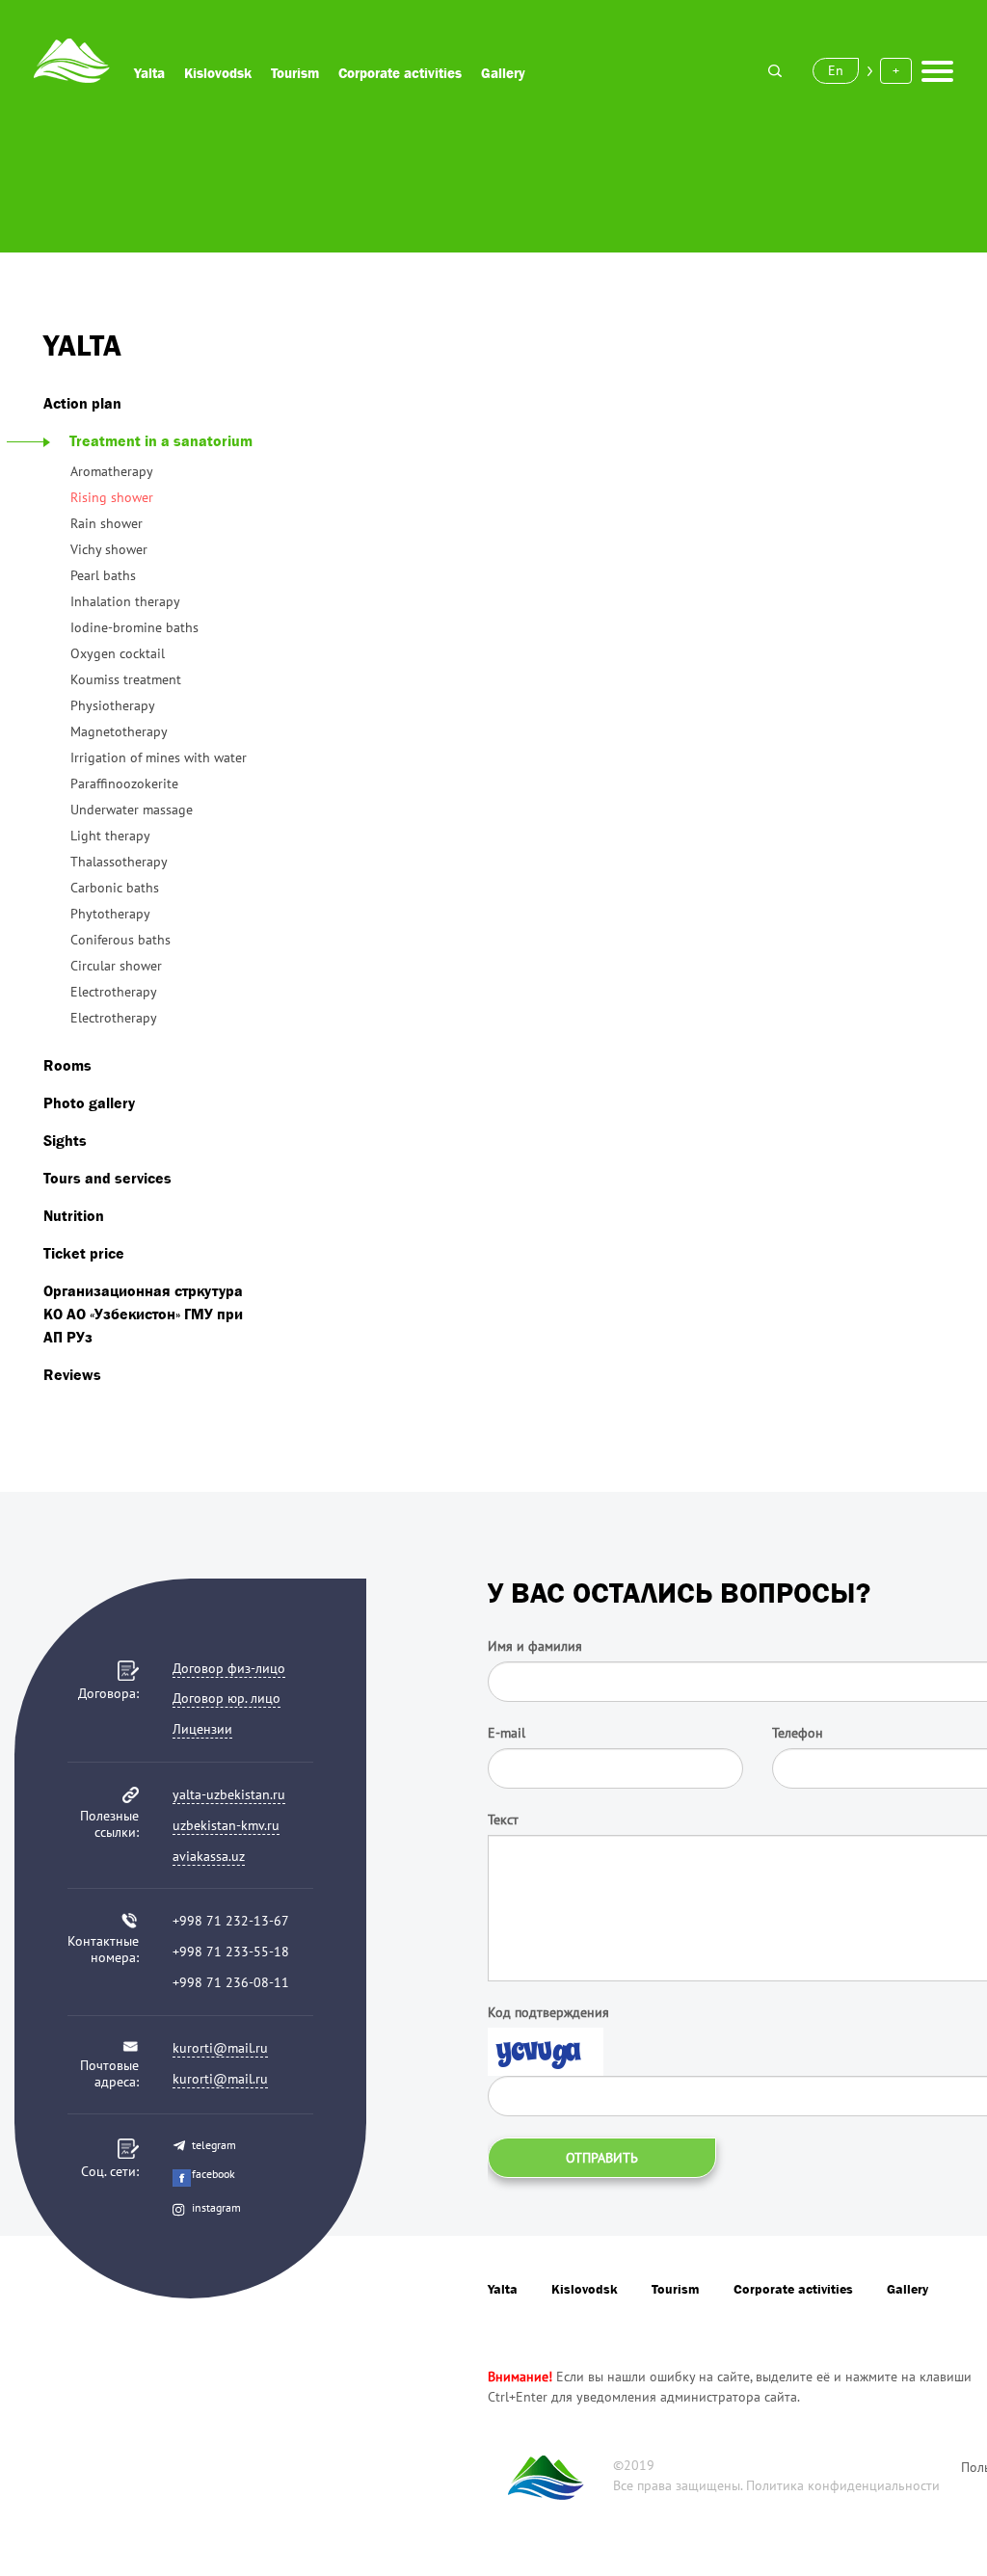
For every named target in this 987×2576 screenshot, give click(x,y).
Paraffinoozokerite (124, 783)
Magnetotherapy (119, 731)
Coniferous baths (120, 940)
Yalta (149, 73)
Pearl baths (103, 575)
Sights (65, 1140)
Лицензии (202, 1729)
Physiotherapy (113, 705)
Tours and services (107, 1178)
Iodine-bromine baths (134, 627)
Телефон (798, 1733)
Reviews (72, 1374)
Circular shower (116, 966)
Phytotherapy (110, 914)
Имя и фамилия (535, 1646)
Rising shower (112, 497)
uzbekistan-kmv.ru (226, 1825)
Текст (503, 1819)
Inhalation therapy (125, 601)
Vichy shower (109, 549)
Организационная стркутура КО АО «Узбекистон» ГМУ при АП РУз (143, 1314)
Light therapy (110, 836)
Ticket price (84, 1253)
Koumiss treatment (126, 679)
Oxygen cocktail (118, 653)
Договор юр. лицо (227, 1698)
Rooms (67, 1065)
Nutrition (74, 1215)
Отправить (602, 2158)
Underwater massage (132, 810)
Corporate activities (400, 73)
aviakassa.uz (209, 1856)
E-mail (507, 1733)
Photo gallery (89, 1102)
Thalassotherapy (119, 862)
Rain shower (107, 523)
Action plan (82, 403)
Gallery (503, 73)
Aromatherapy (112, 471)
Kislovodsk (218, 73)
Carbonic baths (115, 888)
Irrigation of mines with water (159, 757)
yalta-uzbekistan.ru (229, 1794)
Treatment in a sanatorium (161, 440)
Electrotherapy (114, 992)
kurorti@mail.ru (220, 2048)
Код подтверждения (548, 2012)
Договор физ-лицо (229, 1668)
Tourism (295, 73)
